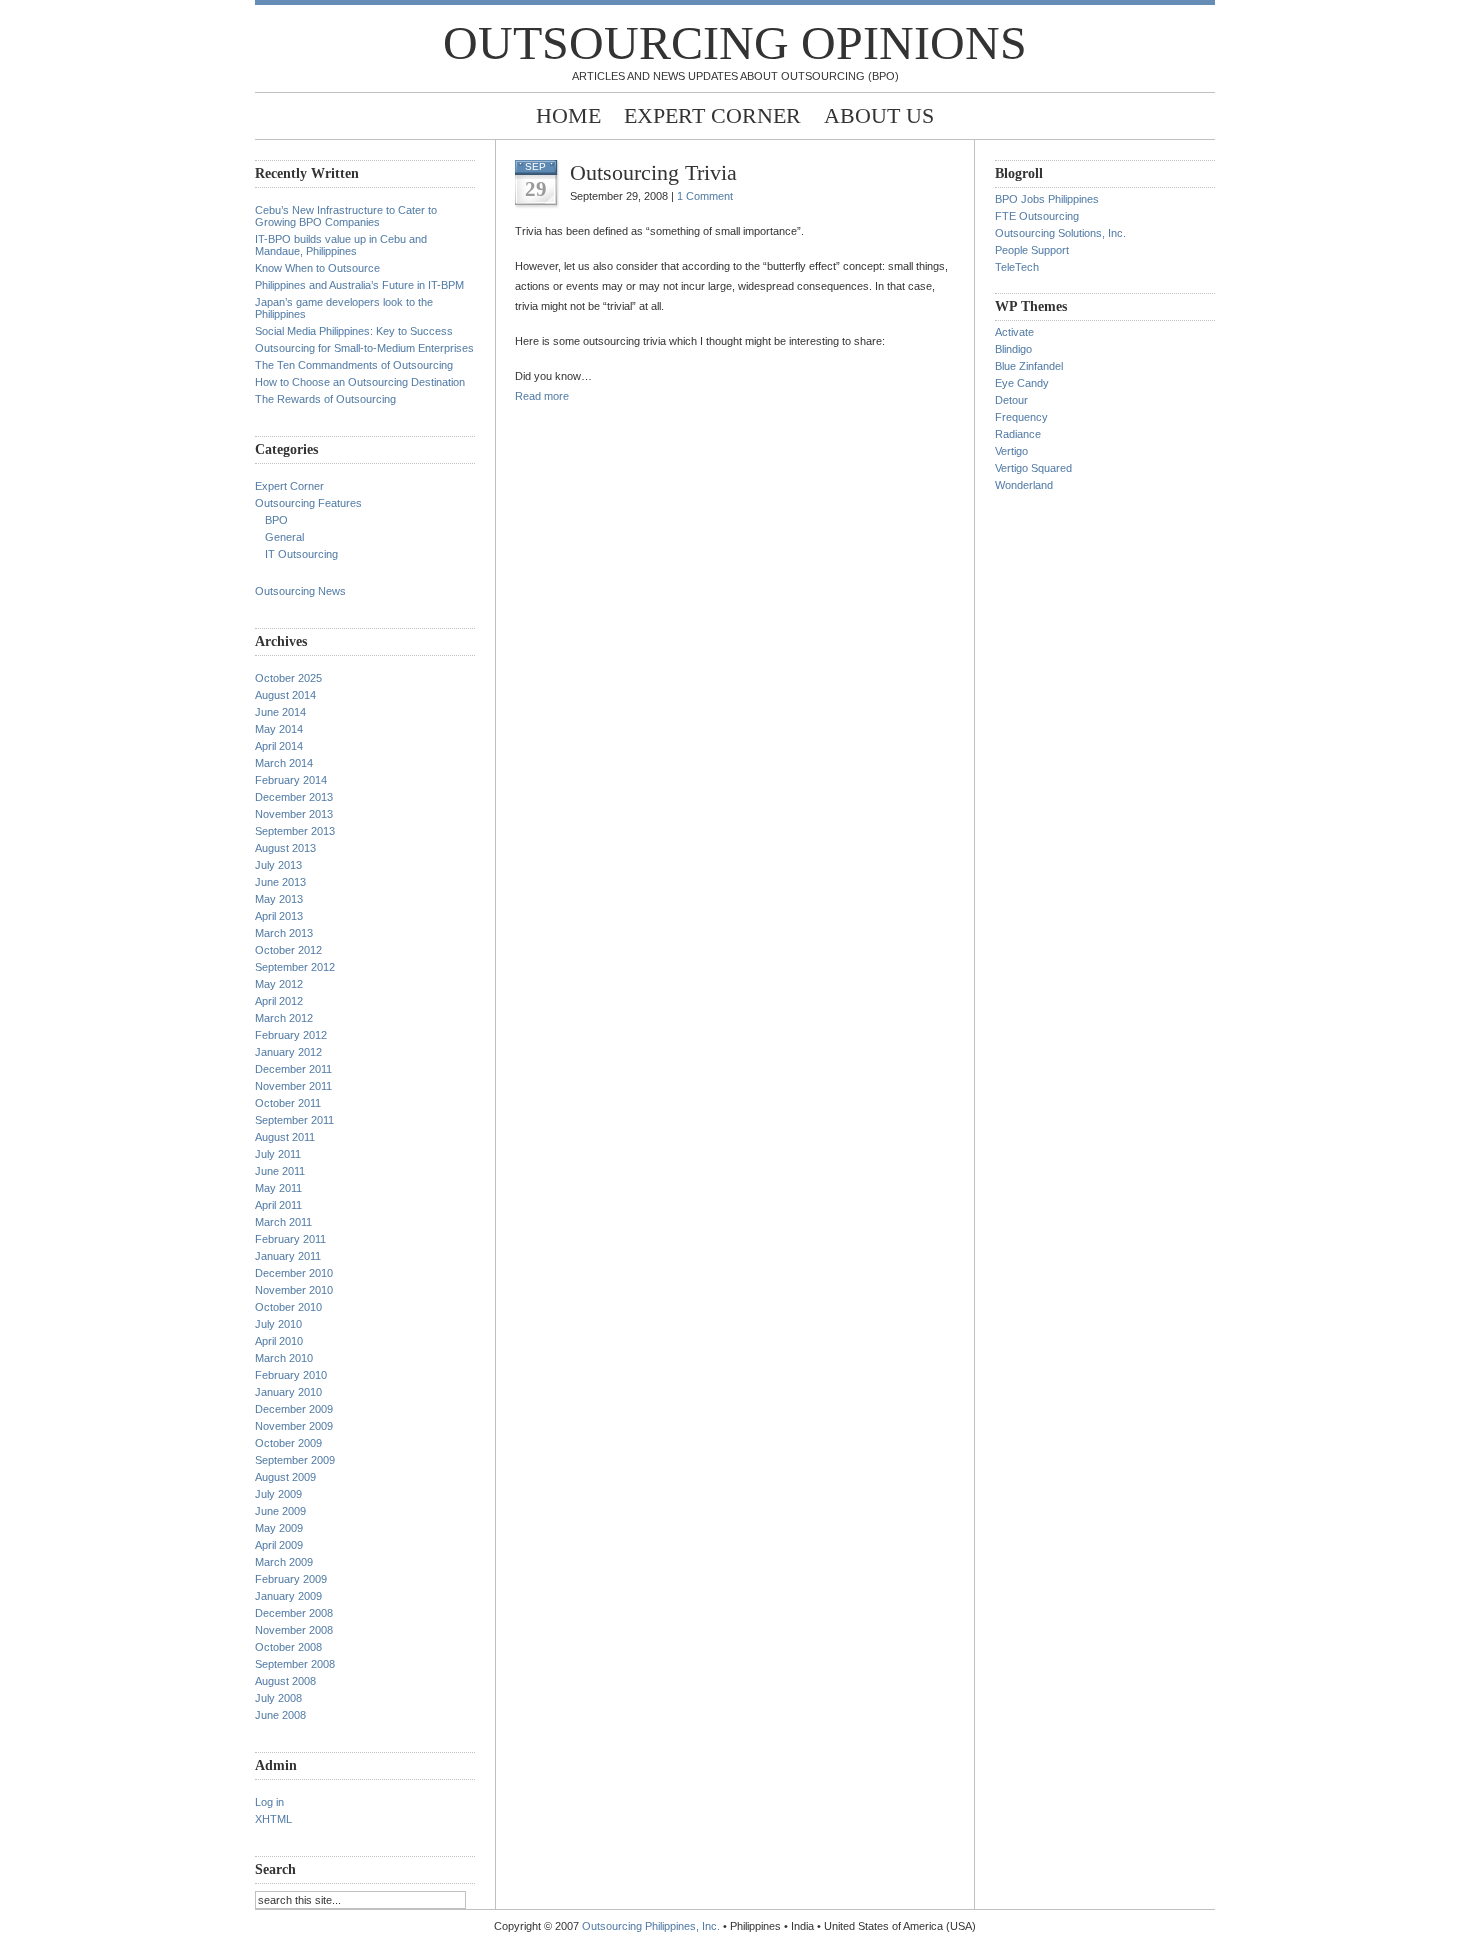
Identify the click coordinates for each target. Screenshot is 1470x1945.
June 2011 (280, 1171)
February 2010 (291, 1375)
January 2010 (288, 1392)
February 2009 (291, 1579)
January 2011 (288, 1256)
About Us (879, 115)
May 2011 (278, 1188)
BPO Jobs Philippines (1047, 199)
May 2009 (279, 1528)
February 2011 (290, 1239)
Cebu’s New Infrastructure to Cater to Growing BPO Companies (346, 216)
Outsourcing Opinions (735, 42)
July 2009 (278, 1494)
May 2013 (279, 899)
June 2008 (280, 1715)
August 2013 (285, 848)
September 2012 (295, 967)
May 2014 (279, 729)
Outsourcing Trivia (653, 172)
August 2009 (285, 1477)
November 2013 (294, 814)
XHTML (273, 1819)
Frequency (1021, 417)
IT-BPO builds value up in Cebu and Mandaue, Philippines (341, 245)
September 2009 (295, 1460)
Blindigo (1013, 349)
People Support (1032, 250)
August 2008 (285, 1681)
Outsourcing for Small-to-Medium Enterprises (364, 348)
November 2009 (294, 1426)
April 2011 (278, 1205)
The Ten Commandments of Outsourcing (354, 365)
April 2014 (279, 746)
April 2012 (279, 1001)
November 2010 (294, 1290)
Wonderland (1024, 485)
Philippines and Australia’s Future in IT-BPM (359, 285)
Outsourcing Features (308, 503)
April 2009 (279, 1545)
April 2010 (279, 1341)
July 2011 (278, 1154)
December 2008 (294, 1613)
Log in (269, 1802)
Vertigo (1011, 451)
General (284, 537)
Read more (542, 396)
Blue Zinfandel (1029, 366)
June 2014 (280, 712)
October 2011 (288, 1103)
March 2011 (283, 1222)
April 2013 (279, 916)
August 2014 (285, 695)
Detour (1011, 400)
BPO (276, 520)
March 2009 (284, 1562)
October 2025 (288, 678)
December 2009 (294, 1409)
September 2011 (294, 1120)
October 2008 (288, 1647)
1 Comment (705, 196)
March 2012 (284, 1018)
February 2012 (291, 1035)
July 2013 (278, 865)
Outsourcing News (300, 591)
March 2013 (284, 933)
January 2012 (288, 1052)
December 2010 (294, 1273)
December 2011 (293, 1069)
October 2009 (288, 1443)
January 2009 (288, 1596)
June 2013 (280, 882)
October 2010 (288, 1307)
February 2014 (291, 780)
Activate (1014, 332)
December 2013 (294, 797)
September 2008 (295, 1664)
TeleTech (1017, 267)
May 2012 (279, 984)
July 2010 (278, 1324)
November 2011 (293, 1086)
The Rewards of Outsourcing (325, 399)
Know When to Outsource (317, 268)
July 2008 (278, 1698)
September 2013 (295, 831)
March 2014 (284, 763)
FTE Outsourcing (1037, 216)
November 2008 (294, 1630)
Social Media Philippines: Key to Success (354, 331)
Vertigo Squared (1033, 468)
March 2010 (284, 1358)
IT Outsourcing (301, 554)
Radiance (1018, 434)
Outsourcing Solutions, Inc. (1060, 233)
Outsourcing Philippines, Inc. (651, 1926)
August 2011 (285, 1137)
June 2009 (280, 1511)
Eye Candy (1022, 383)
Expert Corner (712, 115)
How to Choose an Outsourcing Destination (360, 382)
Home (568, 115)
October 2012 (288, 950)
